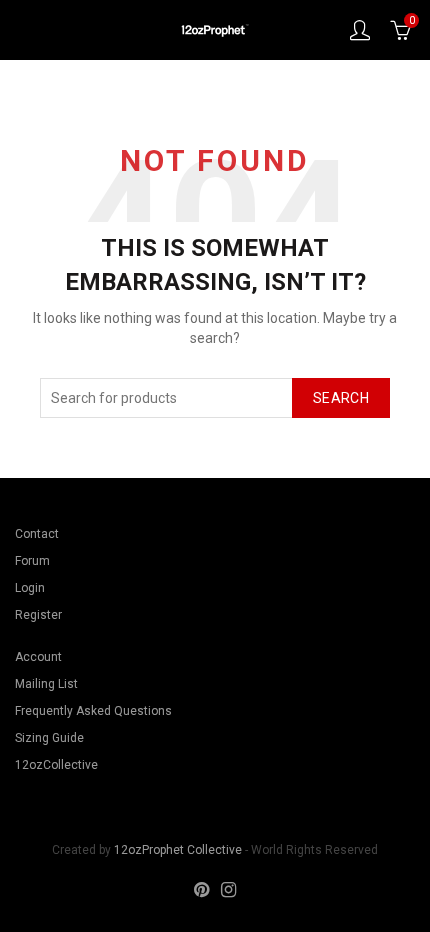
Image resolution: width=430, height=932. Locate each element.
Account (38, 657)
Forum (32, 561)
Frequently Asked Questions (93, 711)
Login (30, 588)
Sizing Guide (49, 738)
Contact (37, 534)
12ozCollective (56, 765)
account (360, 30)
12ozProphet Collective (178, 850)
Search (341, 398)
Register (38, 615)
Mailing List (46, 684)
